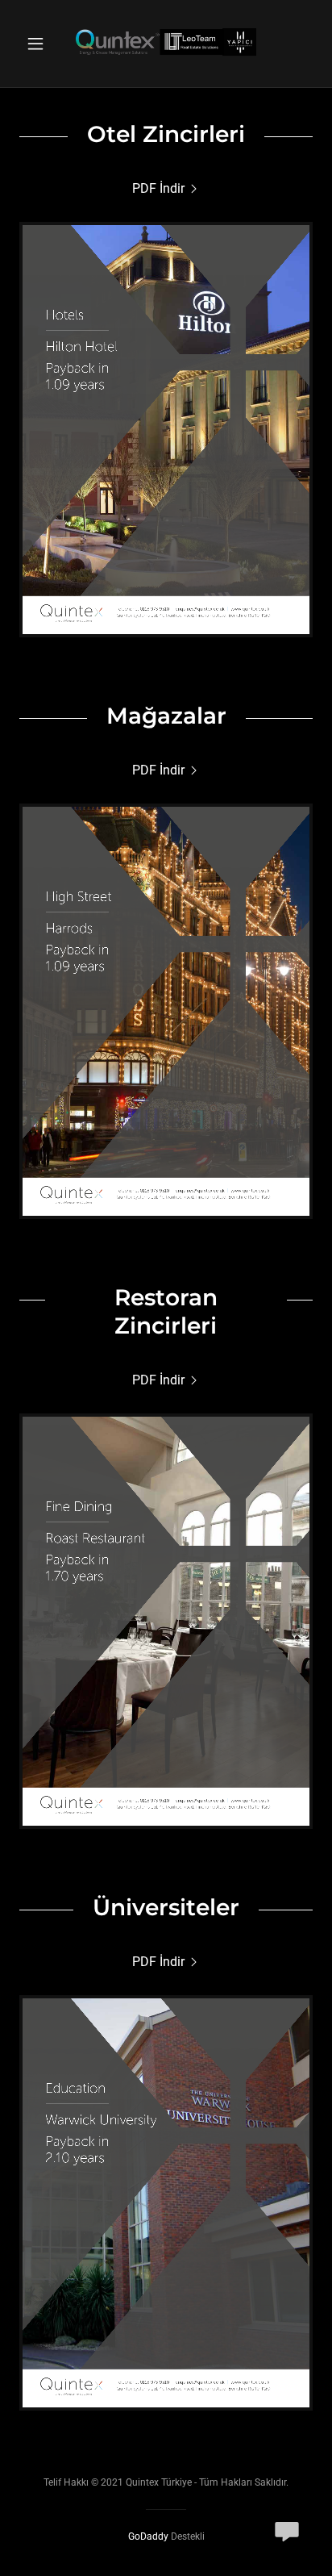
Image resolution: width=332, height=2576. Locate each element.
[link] (166, 44)
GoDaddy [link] (148, 2536)
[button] (41, 44)
